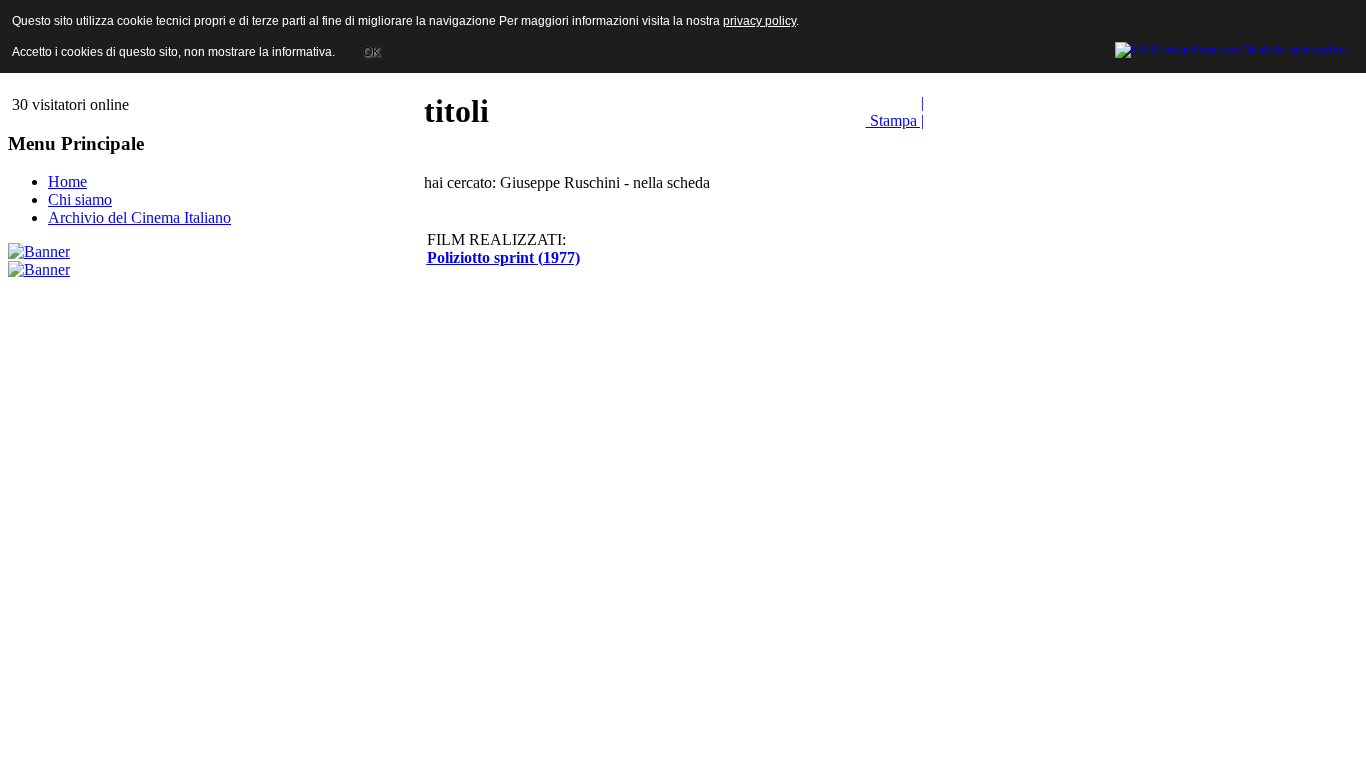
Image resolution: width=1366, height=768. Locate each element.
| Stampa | (895, 111)
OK (371, 52)
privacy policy (759, 21)
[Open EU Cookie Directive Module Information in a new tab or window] (1232, 47)
